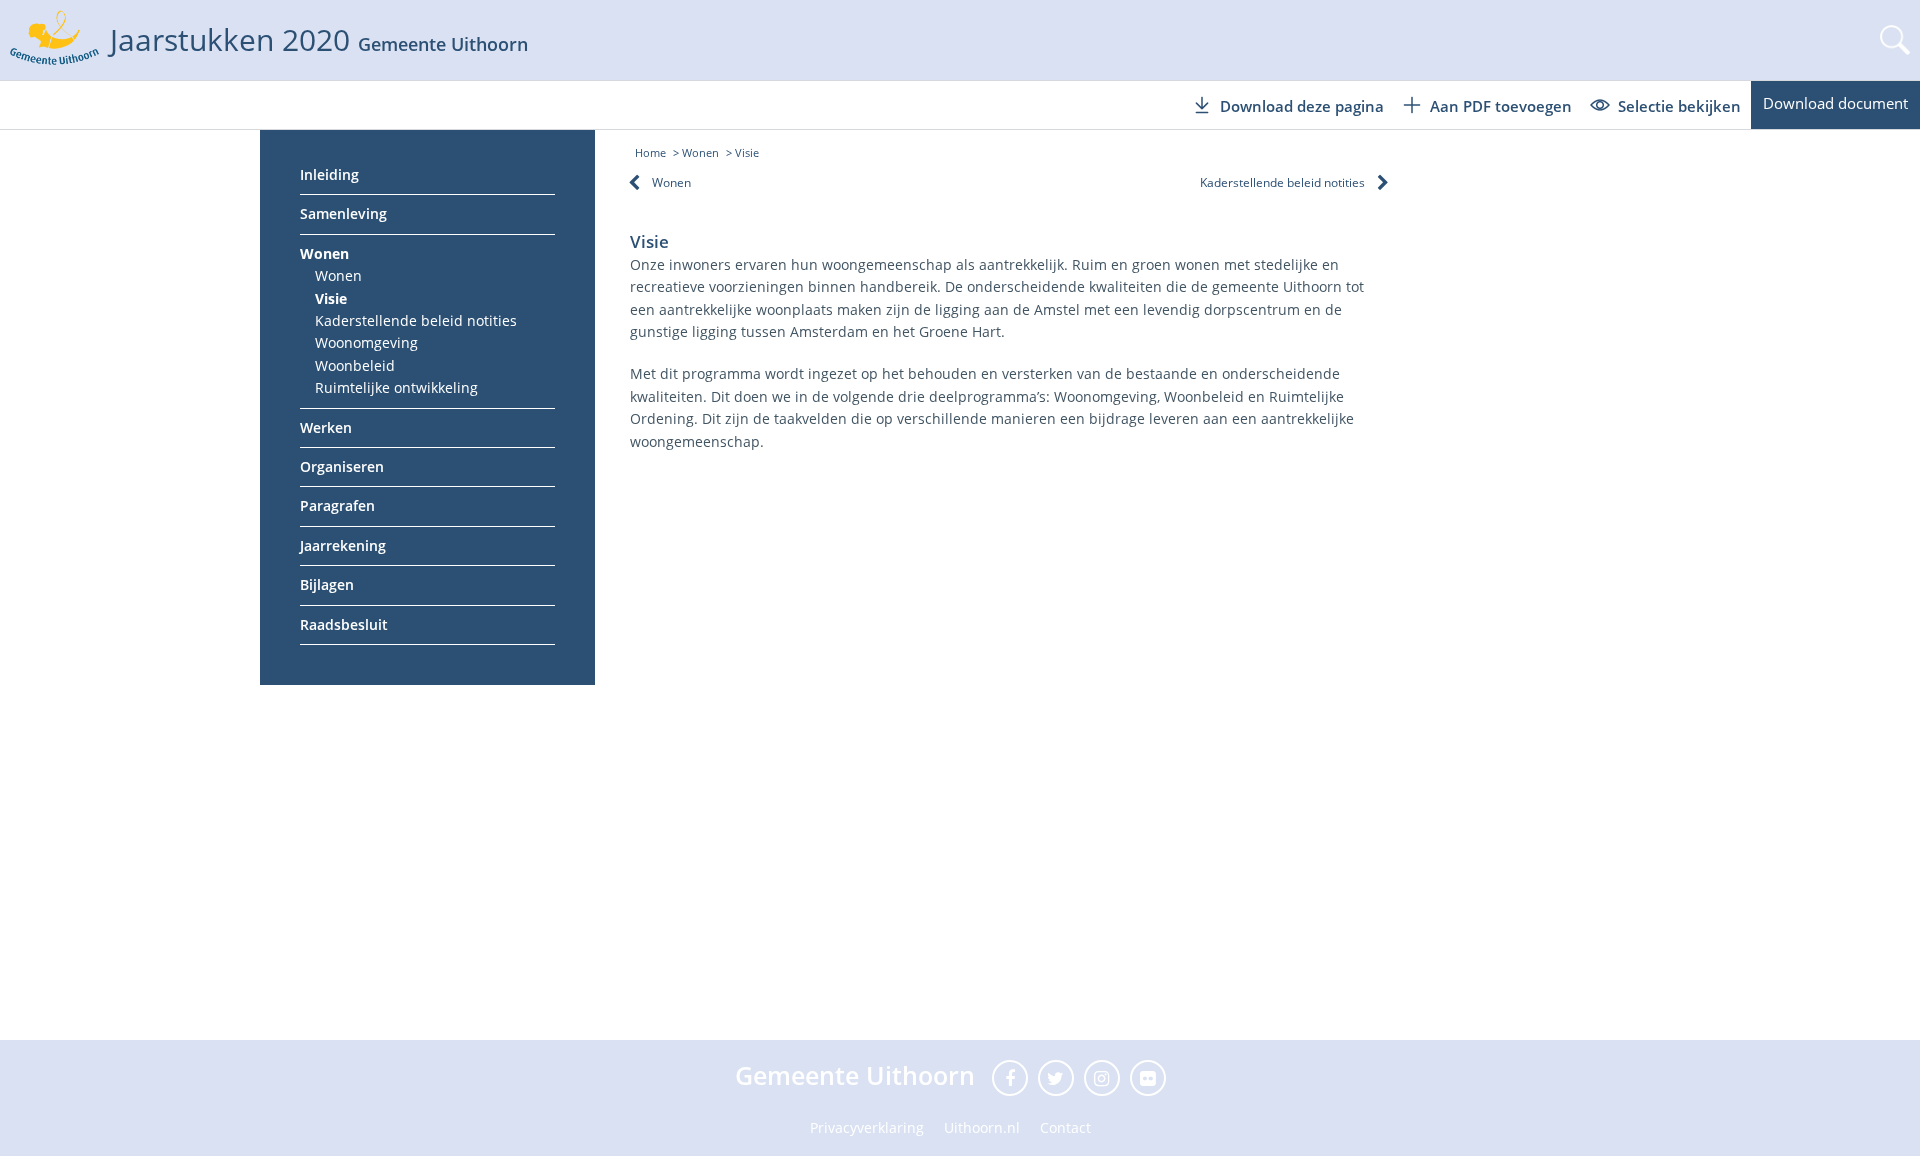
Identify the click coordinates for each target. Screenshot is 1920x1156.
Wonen (324, 253)
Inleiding (329, 174)
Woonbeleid (355, 365)
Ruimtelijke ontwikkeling (396, 387)
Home (650, 152)
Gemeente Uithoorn (858, 1075)
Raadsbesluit (344, 624)
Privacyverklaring (867, 1127)
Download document (1835, 103)
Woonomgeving (366, 342)
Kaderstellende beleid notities (416, 320)
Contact (1065, 1127)
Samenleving (343, 213)
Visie (331, 298)
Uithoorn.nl (982, 1127)
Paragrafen (337, 505)
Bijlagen (327, 584)
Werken (326, 427)
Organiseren (342, 466)
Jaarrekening (343, 545)
